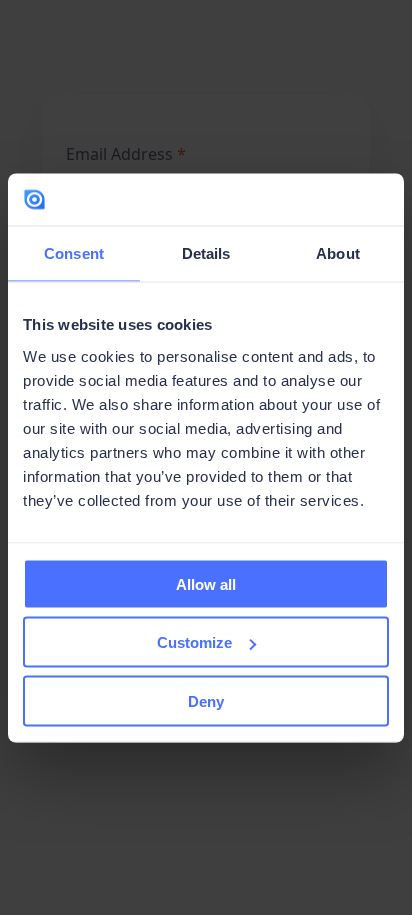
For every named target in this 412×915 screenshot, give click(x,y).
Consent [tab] (74, 253)
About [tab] (338, 253)
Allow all (206, 583)
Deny (206, 700)
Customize (194, 642)
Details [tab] (206, 253)
